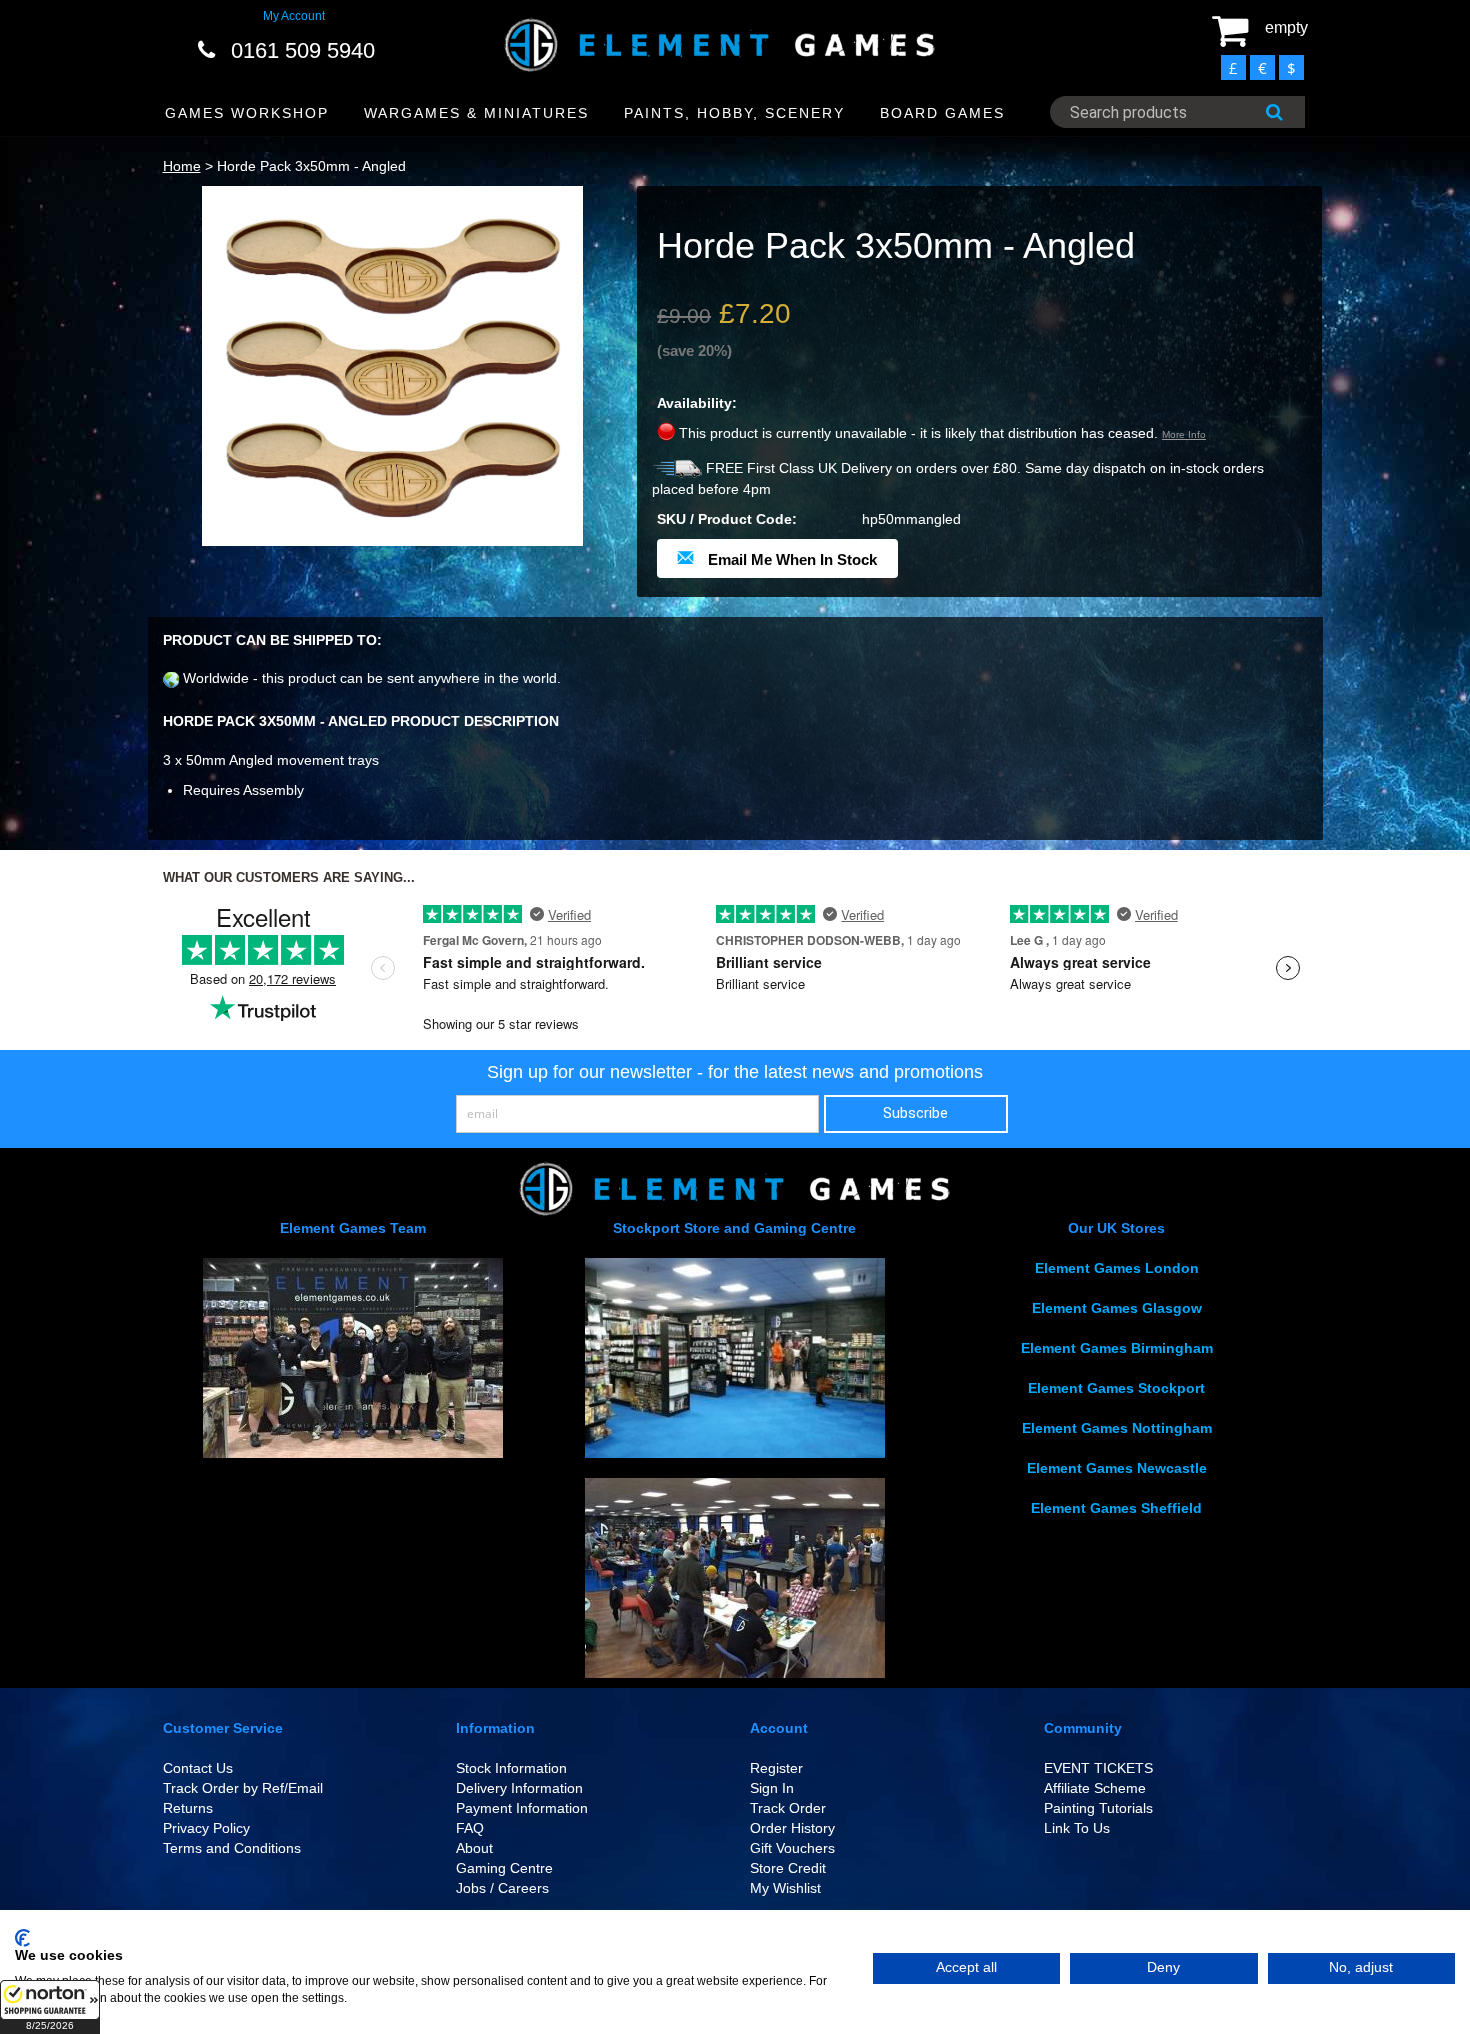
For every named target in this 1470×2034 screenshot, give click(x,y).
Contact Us (198, 1768)
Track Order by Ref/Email (243, 1788)
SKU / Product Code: (727, 519)
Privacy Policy (206, 1828)
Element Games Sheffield (1116, 1508)
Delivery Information (519, 1788)
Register (776, 1768)
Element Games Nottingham (1117, 1428)
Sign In (772, 1788)
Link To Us (1077, 1828)
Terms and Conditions (232, 1848)
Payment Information (522, 1808)
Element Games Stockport (1116, 1388)
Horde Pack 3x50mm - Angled (311, 166)
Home (182, 166)
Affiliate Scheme (1095, 1788)
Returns (188, 1808)
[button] (50, 2007)
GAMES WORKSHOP (247, 113)
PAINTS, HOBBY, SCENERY (734, 113)
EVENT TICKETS (1098, 1768)
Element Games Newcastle (1117, 1468)
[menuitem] (247, 113)
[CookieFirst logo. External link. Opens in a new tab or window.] (22, 1938)
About (474, 1848)
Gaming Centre (504, 1868)
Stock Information (511, 1768)
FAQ (470, 1828)
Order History (792, 1828)
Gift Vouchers (792, 1848)
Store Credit (788, 1868)
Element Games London (1117, 1268)
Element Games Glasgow (1117, 1308)
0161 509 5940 (303, 50)
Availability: (697, 403)
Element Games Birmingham (1117, 1348)
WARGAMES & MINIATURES (476, 113)
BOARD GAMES (942, 113)
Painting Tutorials (1098, 1808)
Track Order (788, 1808)
